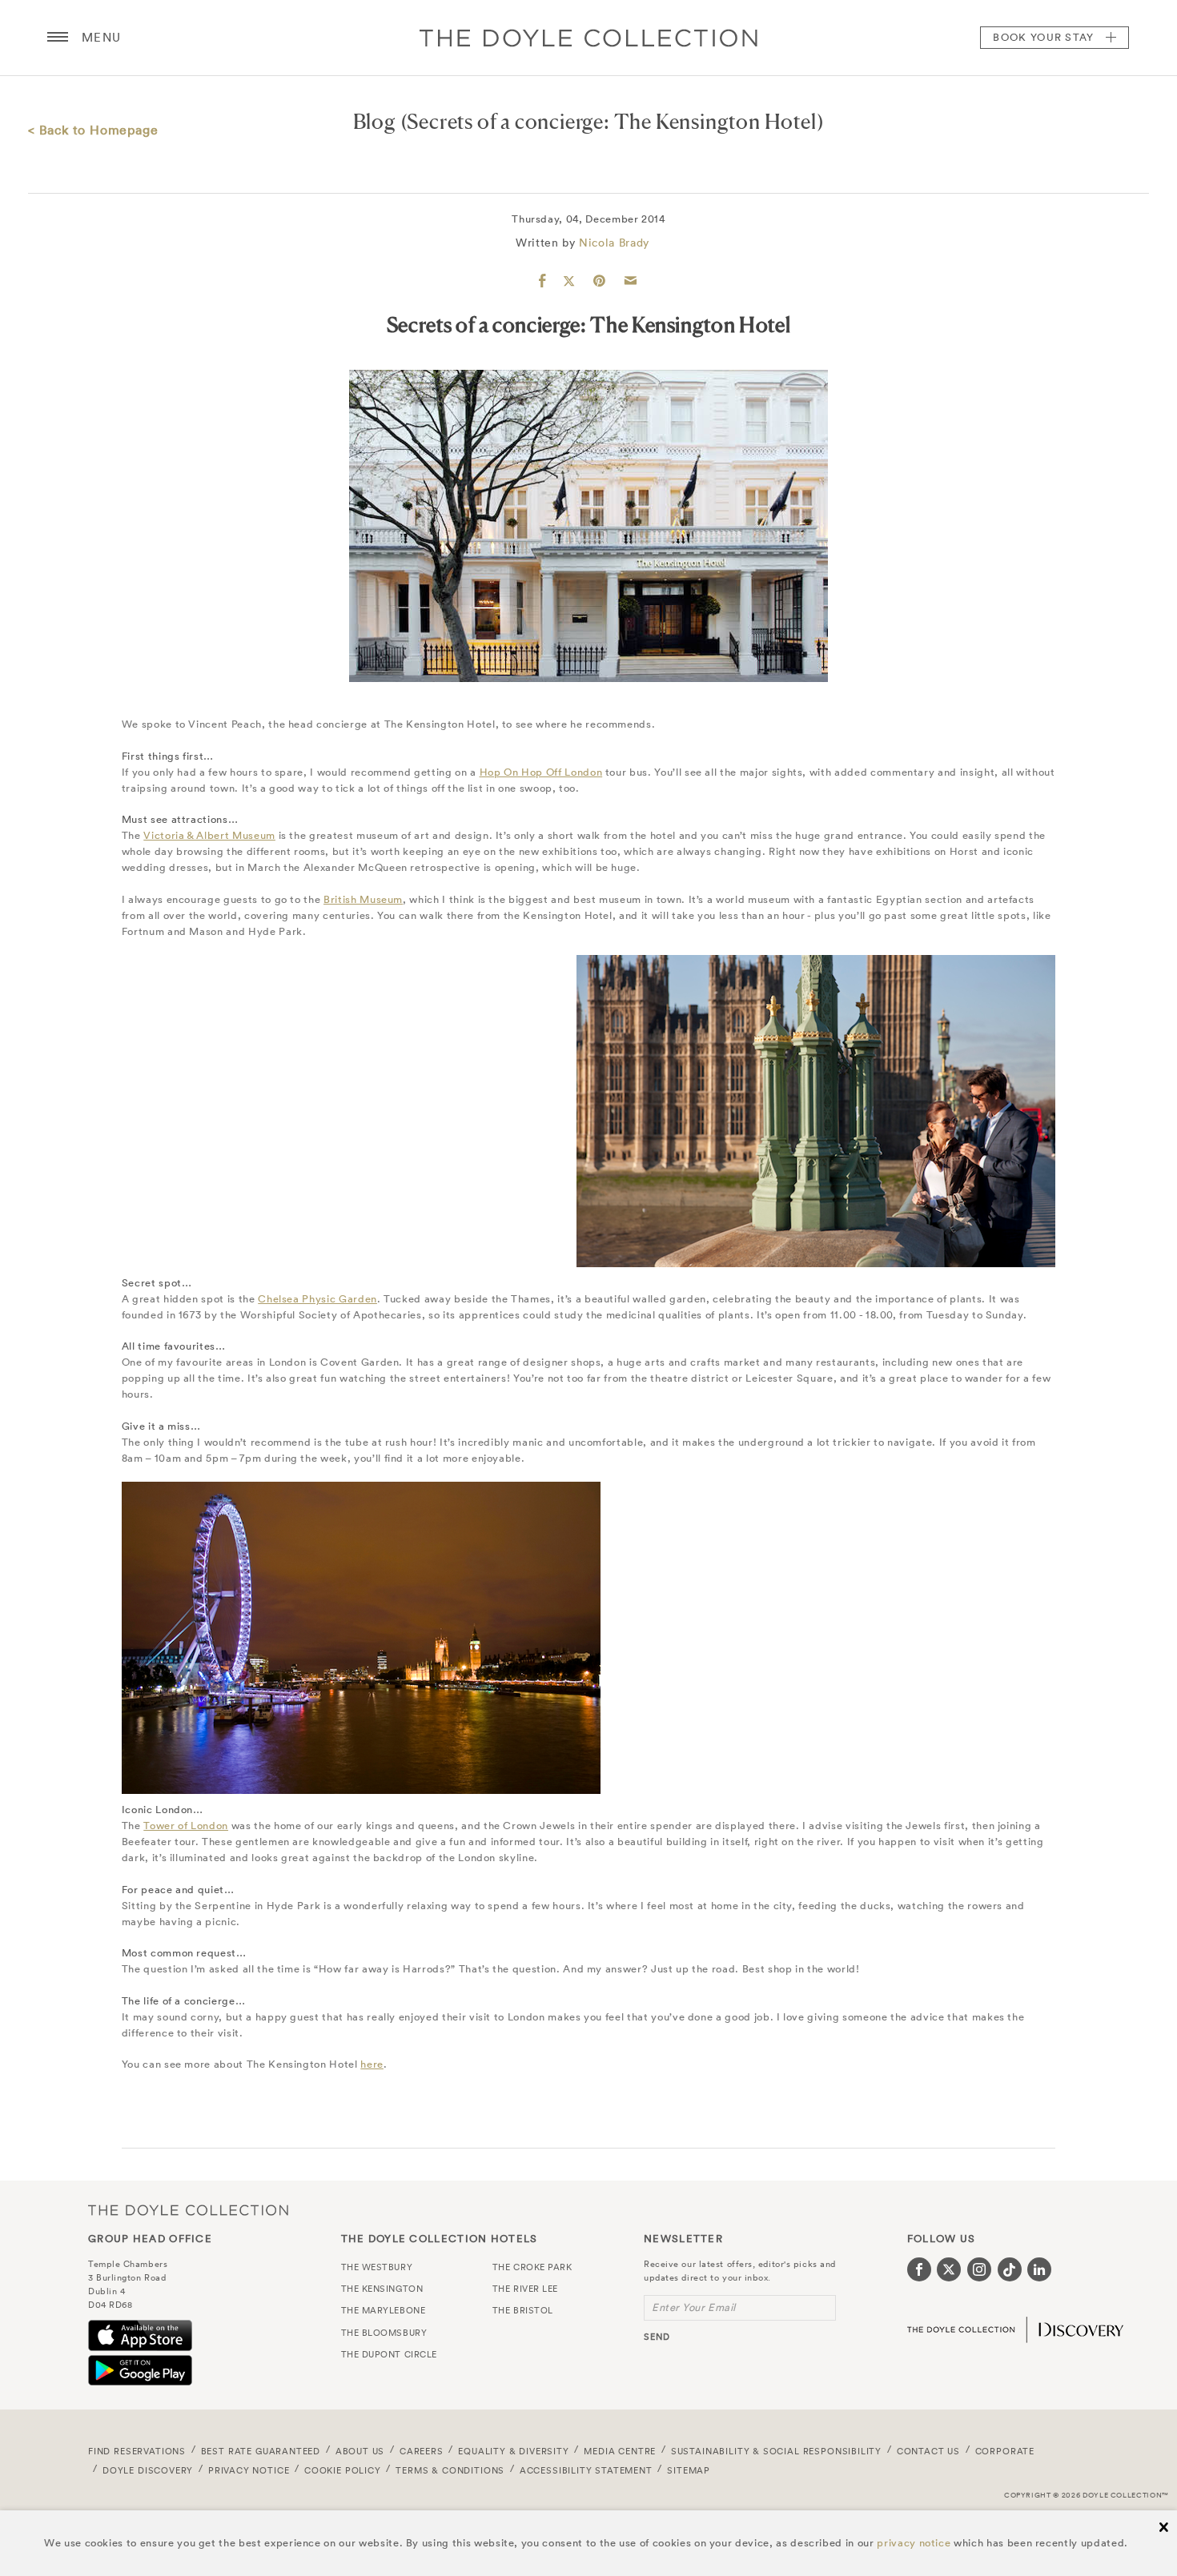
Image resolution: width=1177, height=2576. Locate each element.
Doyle (588, 38)
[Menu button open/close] (58, 38)
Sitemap (689, 2470)
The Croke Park (532, 2267)
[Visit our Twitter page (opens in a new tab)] (949, 2269)
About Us (360, 2451)
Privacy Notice (249, 2470)
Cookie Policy (343, 2470)
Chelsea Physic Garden (317, 1299)
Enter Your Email (694, 2307)
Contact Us (928, 2451)
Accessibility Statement (586, 2470)
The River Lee (525, 2289)
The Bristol (523, 2310)
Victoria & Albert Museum (209, 835)
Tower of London (186, 1826)
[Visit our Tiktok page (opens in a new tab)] (1010, 2269)
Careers (422, 2451)
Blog (375, 121)
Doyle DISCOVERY (148, 2470)
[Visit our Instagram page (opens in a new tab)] (979, 2269)
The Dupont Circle (389, 2354)
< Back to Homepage (93, 130)
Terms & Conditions (450, 2470)
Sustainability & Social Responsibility (776, 2451)
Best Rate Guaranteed (261, 2451)
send (657, 2337)
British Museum (363, 899)
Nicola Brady (614, 243)
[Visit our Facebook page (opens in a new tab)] (919, 2269)
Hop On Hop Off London (541, 772)
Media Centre (620, 2451)
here (372, 2064)
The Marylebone (384, 2310)
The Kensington (382, 2289)
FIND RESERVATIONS (137, 2451)
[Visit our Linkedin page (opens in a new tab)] (1039, 2269)
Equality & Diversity (514, 2451)
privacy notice (914, 2543)
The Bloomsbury (384, 2333)
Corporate (1005, 2451)
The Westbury (377, 2267)
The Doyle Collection (188, 2211)
